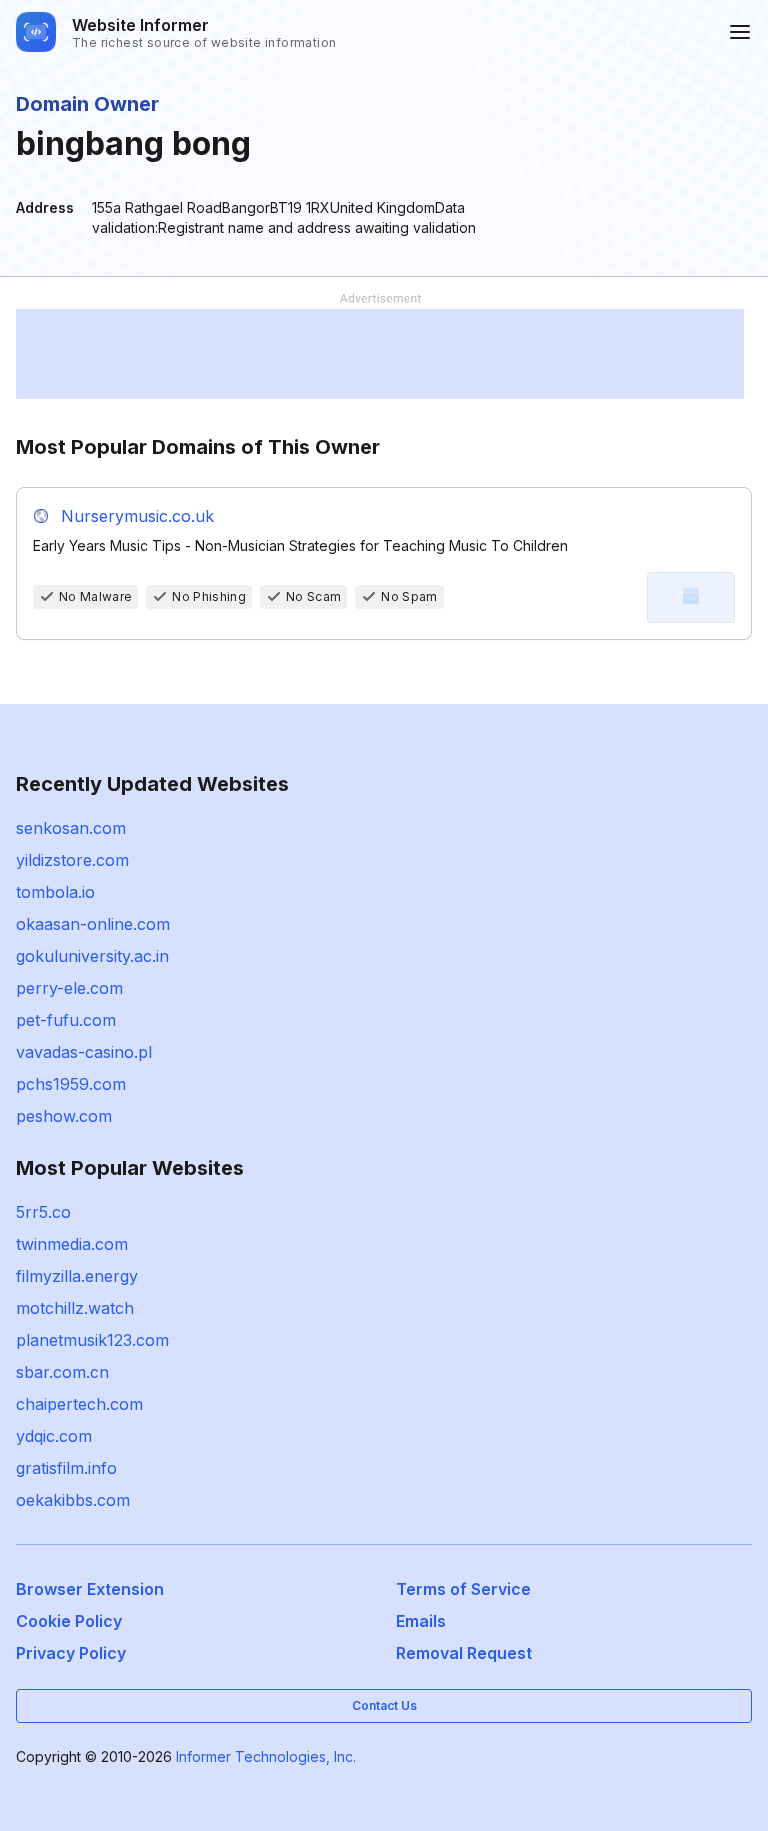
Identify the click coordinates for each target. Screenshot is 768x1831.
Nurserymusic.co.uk (137, 516)
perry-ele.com (69, 988)
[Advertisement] (380, 354)
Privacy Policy (71, 1653)
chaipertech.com (79, 1404)
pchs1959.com (71, 1084)
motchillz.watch (75, 1308)
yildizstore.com (72, 860)
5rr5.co (43, 1212)
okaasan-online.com (93, 924)
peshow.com (64, 1116)
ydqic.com (54, 1436)
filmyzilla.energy (77, 1276)
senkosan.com (71, 828)
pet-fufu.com (66, 1020)
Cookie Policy (69, 1621)
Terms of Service (463, 1589)
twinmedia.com (72, 1244)
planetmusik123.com (92, 1340)
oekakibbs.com (73, 1500)
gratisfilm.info (66, 1468)
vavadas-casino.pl (84, 1052)
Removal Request (464, 1653)
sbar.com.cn (62, 1372)
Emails (421, 1621)
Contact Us (384, 1705)
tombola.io (55, 892)
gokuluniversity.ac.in (92, 956)
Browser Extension (90, 1589)
